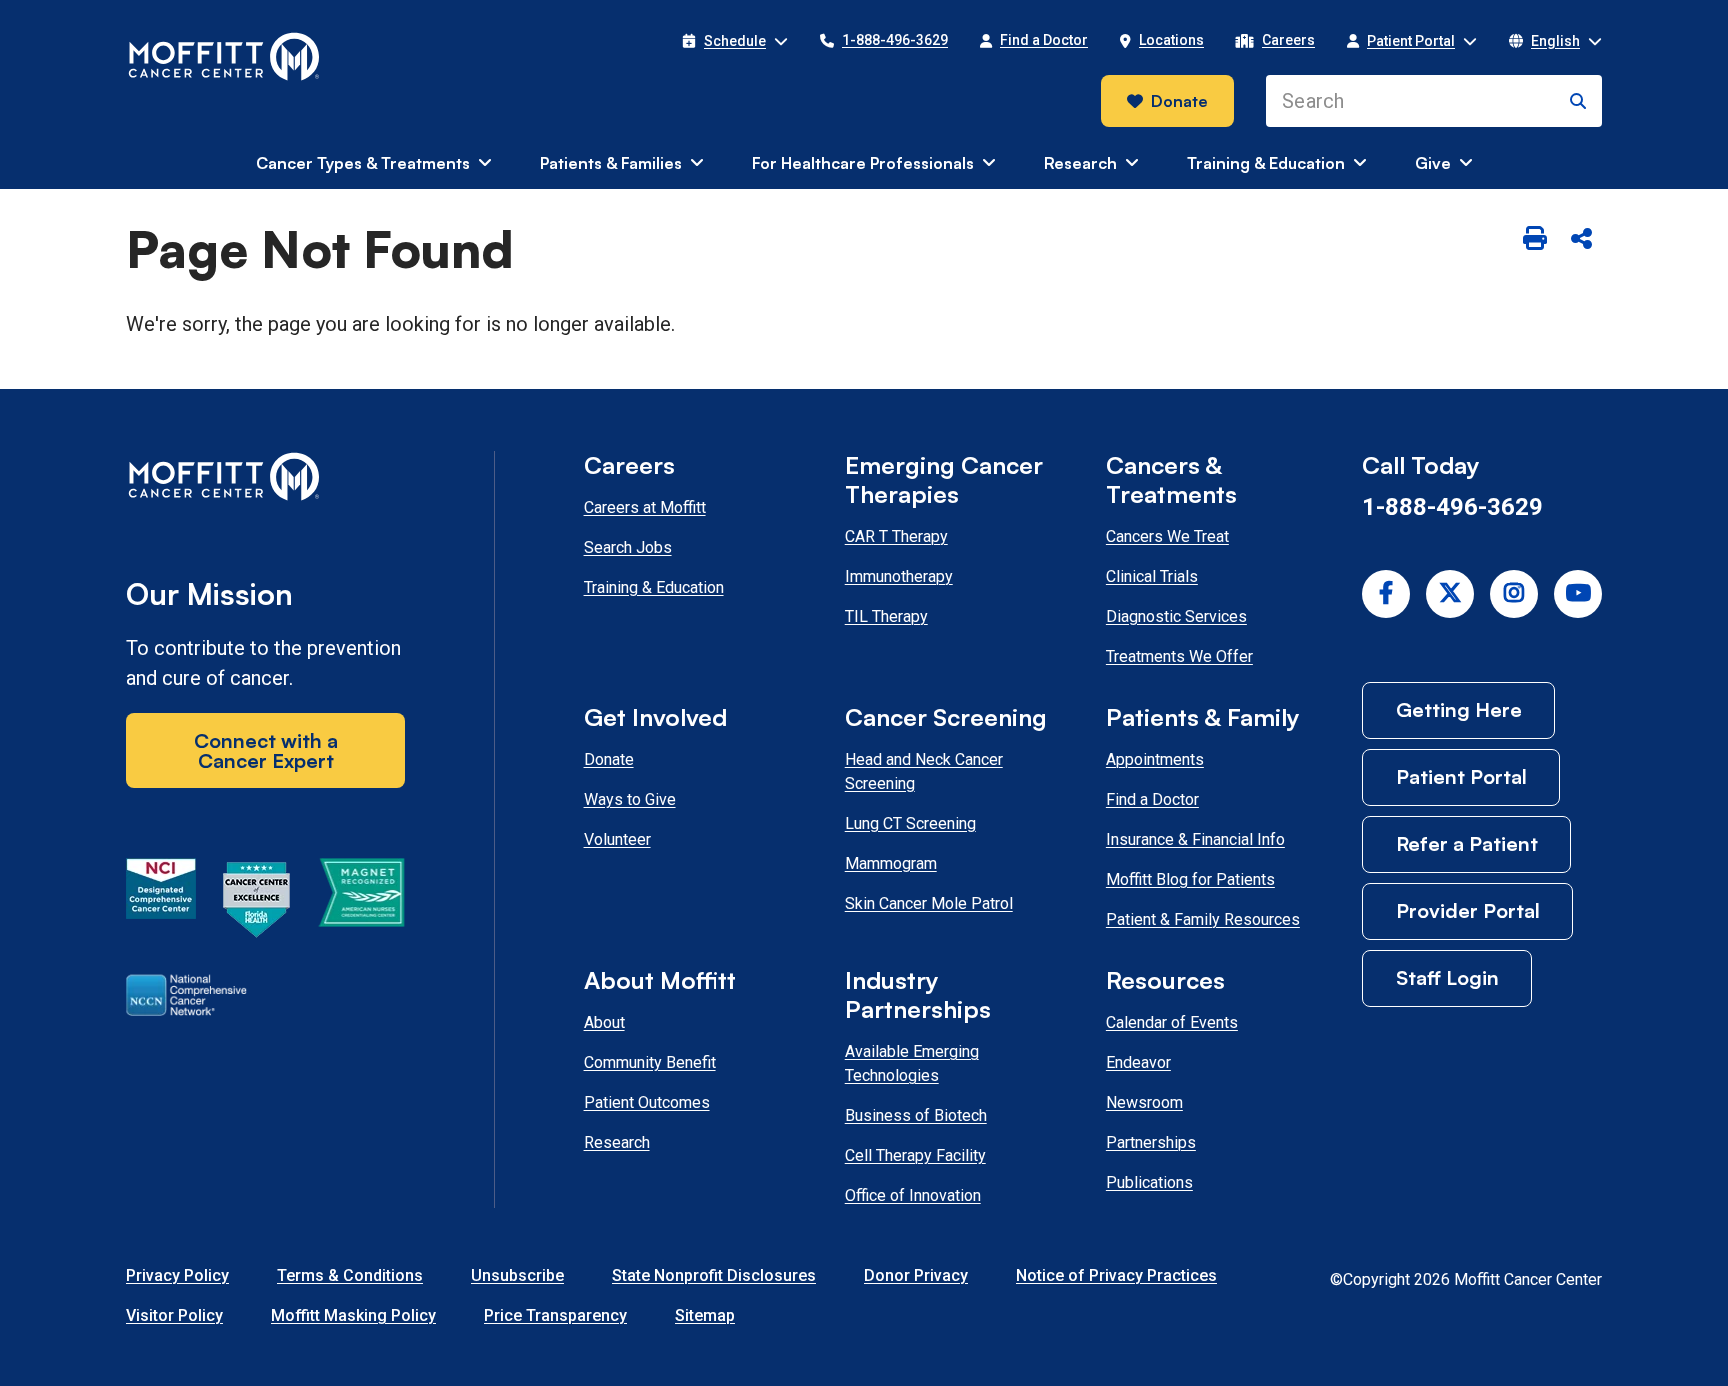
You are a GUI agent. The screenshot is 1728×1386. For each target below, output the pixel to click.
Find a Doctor (1152, 799)
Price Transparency (555, 1315)
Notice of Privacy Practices (1116, 1275)
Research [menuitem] (1080, 163)
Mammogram (891, 863)
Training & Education (654, 587)
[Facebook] (1386, 594)
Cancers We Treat (1167, 536)
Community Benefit (650, 1062)
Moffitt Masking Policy (353, 1315)
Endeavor (1138, 1062)
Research (617, 1142)
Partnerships (1151, 1142)
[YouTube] (1578, 594)
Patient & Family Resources (1203, 919)
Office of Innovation (913, 1195)
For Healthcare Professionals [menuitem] (863, 163)
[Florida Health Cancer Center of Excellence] (257, 903)
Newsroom (1144, 1102)
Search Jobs (628, 547)
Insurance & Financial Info (1195, 839)
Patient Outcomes (647, 1102)
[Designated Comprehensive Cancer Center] (161, 903)
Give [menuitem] (1433, 163)
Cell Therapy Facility (915, 1155)
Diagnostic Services (1176, 616)
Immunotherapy (899, 576)
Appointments (1155, 759)
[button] (735, 41)
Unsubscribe (517, 1275)
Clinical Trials (1152, 576)
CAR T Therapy (896, 536)
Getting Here (1459, 709)
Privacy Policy (177, 1275)
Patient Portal (1461, 776)
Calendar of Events (1172, 1022)
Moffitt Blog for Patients (1190, 879)
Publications (1149, 1182)
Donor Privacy (916, 1275)
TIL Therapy (886, 616)
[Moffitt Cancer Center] (224, 57)
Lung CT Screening (910, 823)
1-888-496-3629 (1452, 507)
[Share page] (1581, 240)
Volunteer (617, 839)
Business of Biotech (916, 1115)
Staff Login (1447, 977)
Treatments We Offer (1179, 656)
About (604, 1022)
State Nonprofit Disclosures (714, 1275)
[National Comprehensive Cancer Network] (186, 999)
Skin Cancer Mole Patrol (929, 903)
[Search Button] (1578, 101)
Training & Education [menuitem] (1266, 163)
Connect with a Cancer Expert (266, 750)
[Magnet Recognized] (361, 903)
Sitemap (705, 1315)
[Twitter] (1450, 594)
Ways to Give (630, 799)
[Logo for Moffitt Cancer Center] (265, 480)
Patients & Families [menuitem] (611, 163)
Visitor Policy (174, 1315)
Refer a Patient (1467, 843)
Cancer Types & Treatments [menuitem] (363, 163)
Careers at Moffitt (645, 507)
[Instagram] (1514, 594)
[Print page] (1535, 240)
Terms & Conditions (350, 1275)
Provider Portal (1468, 910)
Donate (1179, 101)
